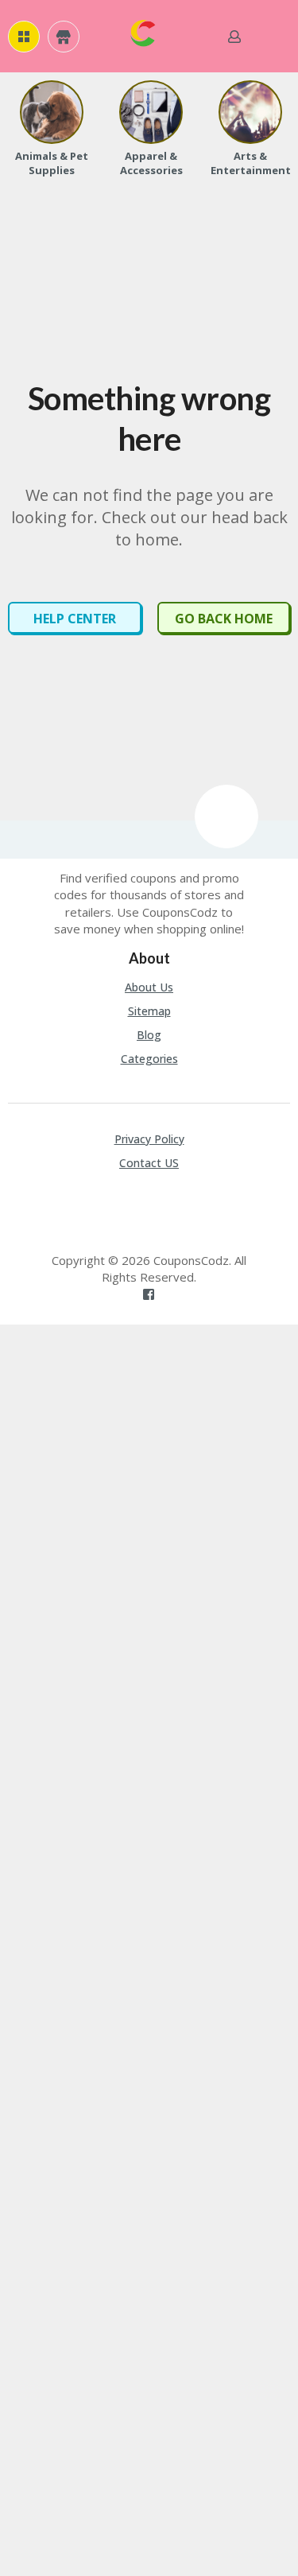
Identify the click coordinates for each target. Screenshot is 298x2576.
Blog (149, 1035)
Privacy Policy (149, 1139)
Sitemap (149, 1011)
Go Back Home (224, 619)
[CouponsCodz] (143, 31)
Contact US (149, 1163)
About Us (149, 987)
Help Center (75, 619)
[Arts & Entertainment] (250, 112)
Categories (149, 1059)
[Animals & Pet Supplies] (52, 112)
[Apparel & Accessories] (151, 112)
